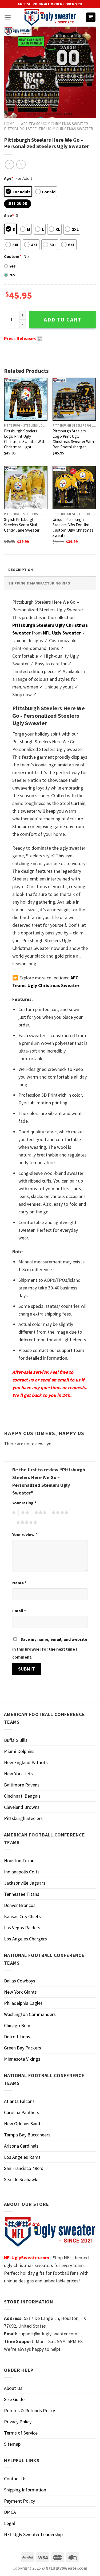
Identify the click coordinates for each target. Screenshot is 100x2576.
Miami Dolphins (19, 1751)
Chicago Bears (18, 2025)
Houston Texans (20, 1861)
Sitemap (12, 2444)
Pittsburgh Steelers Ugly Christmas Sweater (49, 129)
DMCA (10, 2512)
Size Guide (14, 2399)
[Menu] (8, 17)
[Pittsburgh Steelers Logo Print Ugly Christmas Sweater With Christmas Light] (26, 399)
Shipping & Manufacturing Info (39, 583)
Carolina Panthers (22, 2112)
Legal (9, 2523)
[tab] (50, 569)
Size (9, 215)
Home (9, 124)
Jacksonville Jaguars (25, 1883)
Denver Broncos (20, 1905)
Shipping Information (25, 2490)
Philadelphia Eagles (23, 2003)
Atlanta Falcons (19, 2101)
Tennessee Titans (22, 1894)
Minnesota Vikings (22, 2059)
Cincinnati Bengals (22, 1796)
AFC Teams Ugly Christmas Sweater (55, 124)
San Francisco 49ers (24, 2168)
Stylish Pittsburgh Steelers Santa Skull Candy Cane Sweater (22, 525)
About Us (13, 2388)
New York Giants (20, 1992)
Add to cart (63, 320)
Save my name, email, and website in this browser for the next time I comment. (50, 1648)
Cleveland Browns (22, 1807)
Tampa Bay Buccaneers (27, 2135)
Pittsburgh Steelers (23, 1818)
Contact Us (15, 2479)
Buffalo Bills (16, 1740)
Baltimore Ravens (22, 1785)
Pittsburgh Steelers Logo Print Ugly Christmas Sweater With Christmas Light (25, 439)
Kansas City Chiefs (22, 1916)
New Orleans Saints (23, 2124)
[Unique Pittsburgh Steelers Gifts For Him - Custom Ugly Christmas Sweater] (74, 488)
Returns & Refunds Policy (29, 2410)
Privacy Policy (18, 2422)
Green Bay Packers (23, 2048)
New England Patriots (26, 1762)
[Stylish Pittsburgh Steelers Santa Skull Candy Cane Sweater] (26, 488)
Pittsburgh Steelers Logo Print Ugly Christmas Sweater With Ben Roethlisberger (73, 439)
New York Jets (18, 1774)
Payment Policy (19, 2501)
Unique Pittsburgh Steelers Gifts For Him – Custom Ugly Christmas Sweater (73, 527)
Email (19, 1611)
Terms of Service (21, 2433)
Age (9, 178)
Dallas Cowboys (20, 1981)
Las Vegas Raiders (22, 1928)
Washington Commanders (30, 2014)
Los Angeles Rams (22, 2157)
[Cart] (91, 17)
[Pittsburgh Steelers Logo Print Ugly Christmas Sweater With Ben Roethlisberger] (74, 399)
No (12, 275)
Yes (13, 266)
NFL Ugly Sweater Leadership (33, 2534)
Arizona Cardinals (21, 2146)
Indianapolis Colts (22, 1872)
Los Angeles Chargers (25, 1939)
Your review (25, 1534)
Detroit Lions (17, 2037)
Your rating (24, 1503)
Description (21, 570)
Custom (13, 256)
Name (19, 1583)
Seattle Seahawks (22, 2179)
